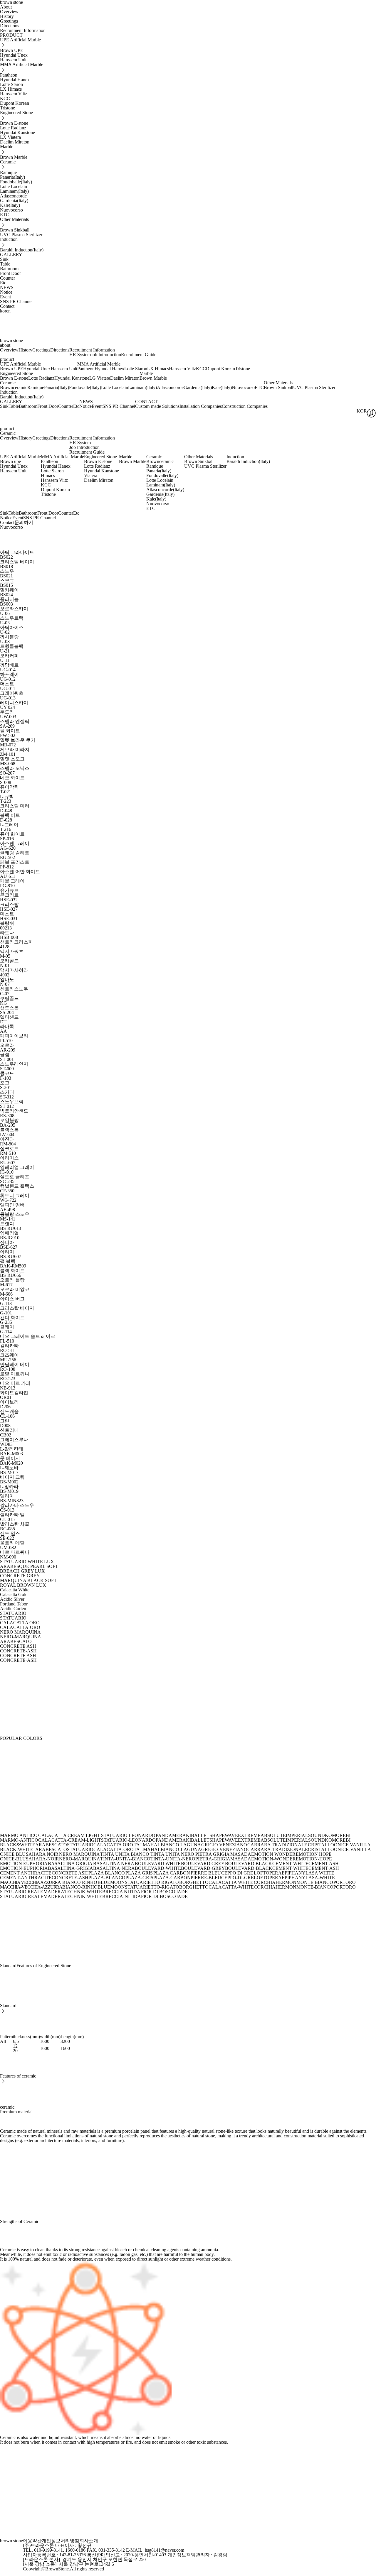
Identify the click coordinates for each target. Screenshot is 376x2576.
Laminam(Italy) (14, 191)
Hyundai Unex (14, 55)
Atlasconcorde (13, 196)
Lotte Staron (11, 84)
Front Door (10, 273)
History (7, 16)
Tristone (7, 108)
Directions (10, 26)
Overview (9, 12)
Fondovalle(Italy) (85, 387)
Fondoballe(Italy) (16, 182)
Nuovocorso (11, 210)
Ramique (8, 172)
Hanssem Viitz (14, 94)
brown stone (11, 340)
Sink (4, 259)
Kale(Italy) (10, 205)
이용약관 (32, 2541)
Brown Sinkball (15, 230)
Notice (6, 292)
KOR (362, 411)
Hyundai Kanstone (17, 132)
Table (5, 264)
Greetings (9, 21)
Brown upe (10, 461)
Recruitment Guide (139, 355)
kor (3, 311)
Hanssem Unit (13, 60)
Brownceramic (14, 387)
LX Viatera (10, 137)
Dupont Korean (15, 103)
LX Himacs (11, 89)
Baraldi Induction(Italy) (22, 250)
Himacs (48, 475)
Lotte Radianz (13, 128)
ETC (5, 215)
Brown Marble (14, 157)
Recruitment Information (23, 30)
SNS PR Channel (16, 301)
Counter (7, 278)
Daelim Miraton (15, 142)
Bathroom (9, 269)
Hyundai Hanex (15, 80)
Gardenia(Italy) (14, 201)
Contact (7, 306)
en (8, 311)
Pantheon (9, 75)
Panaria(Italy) (12, 177)
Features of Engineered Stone (44, 1966)
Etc (3, 283)
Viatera (91, 475)
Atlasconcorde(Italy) (165, 490)
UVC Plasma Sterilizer (21, 235)
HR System (80, 355)
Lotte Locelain (14, 186)
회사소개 (89, 2541)
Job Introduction (106, 355)
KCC (5, 98)
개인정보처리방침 (61, 2541)
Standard (8, 1966)
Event (5, 297)
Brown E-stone (14, 123)
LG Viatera (100, 378)
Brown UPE (12, 50)
